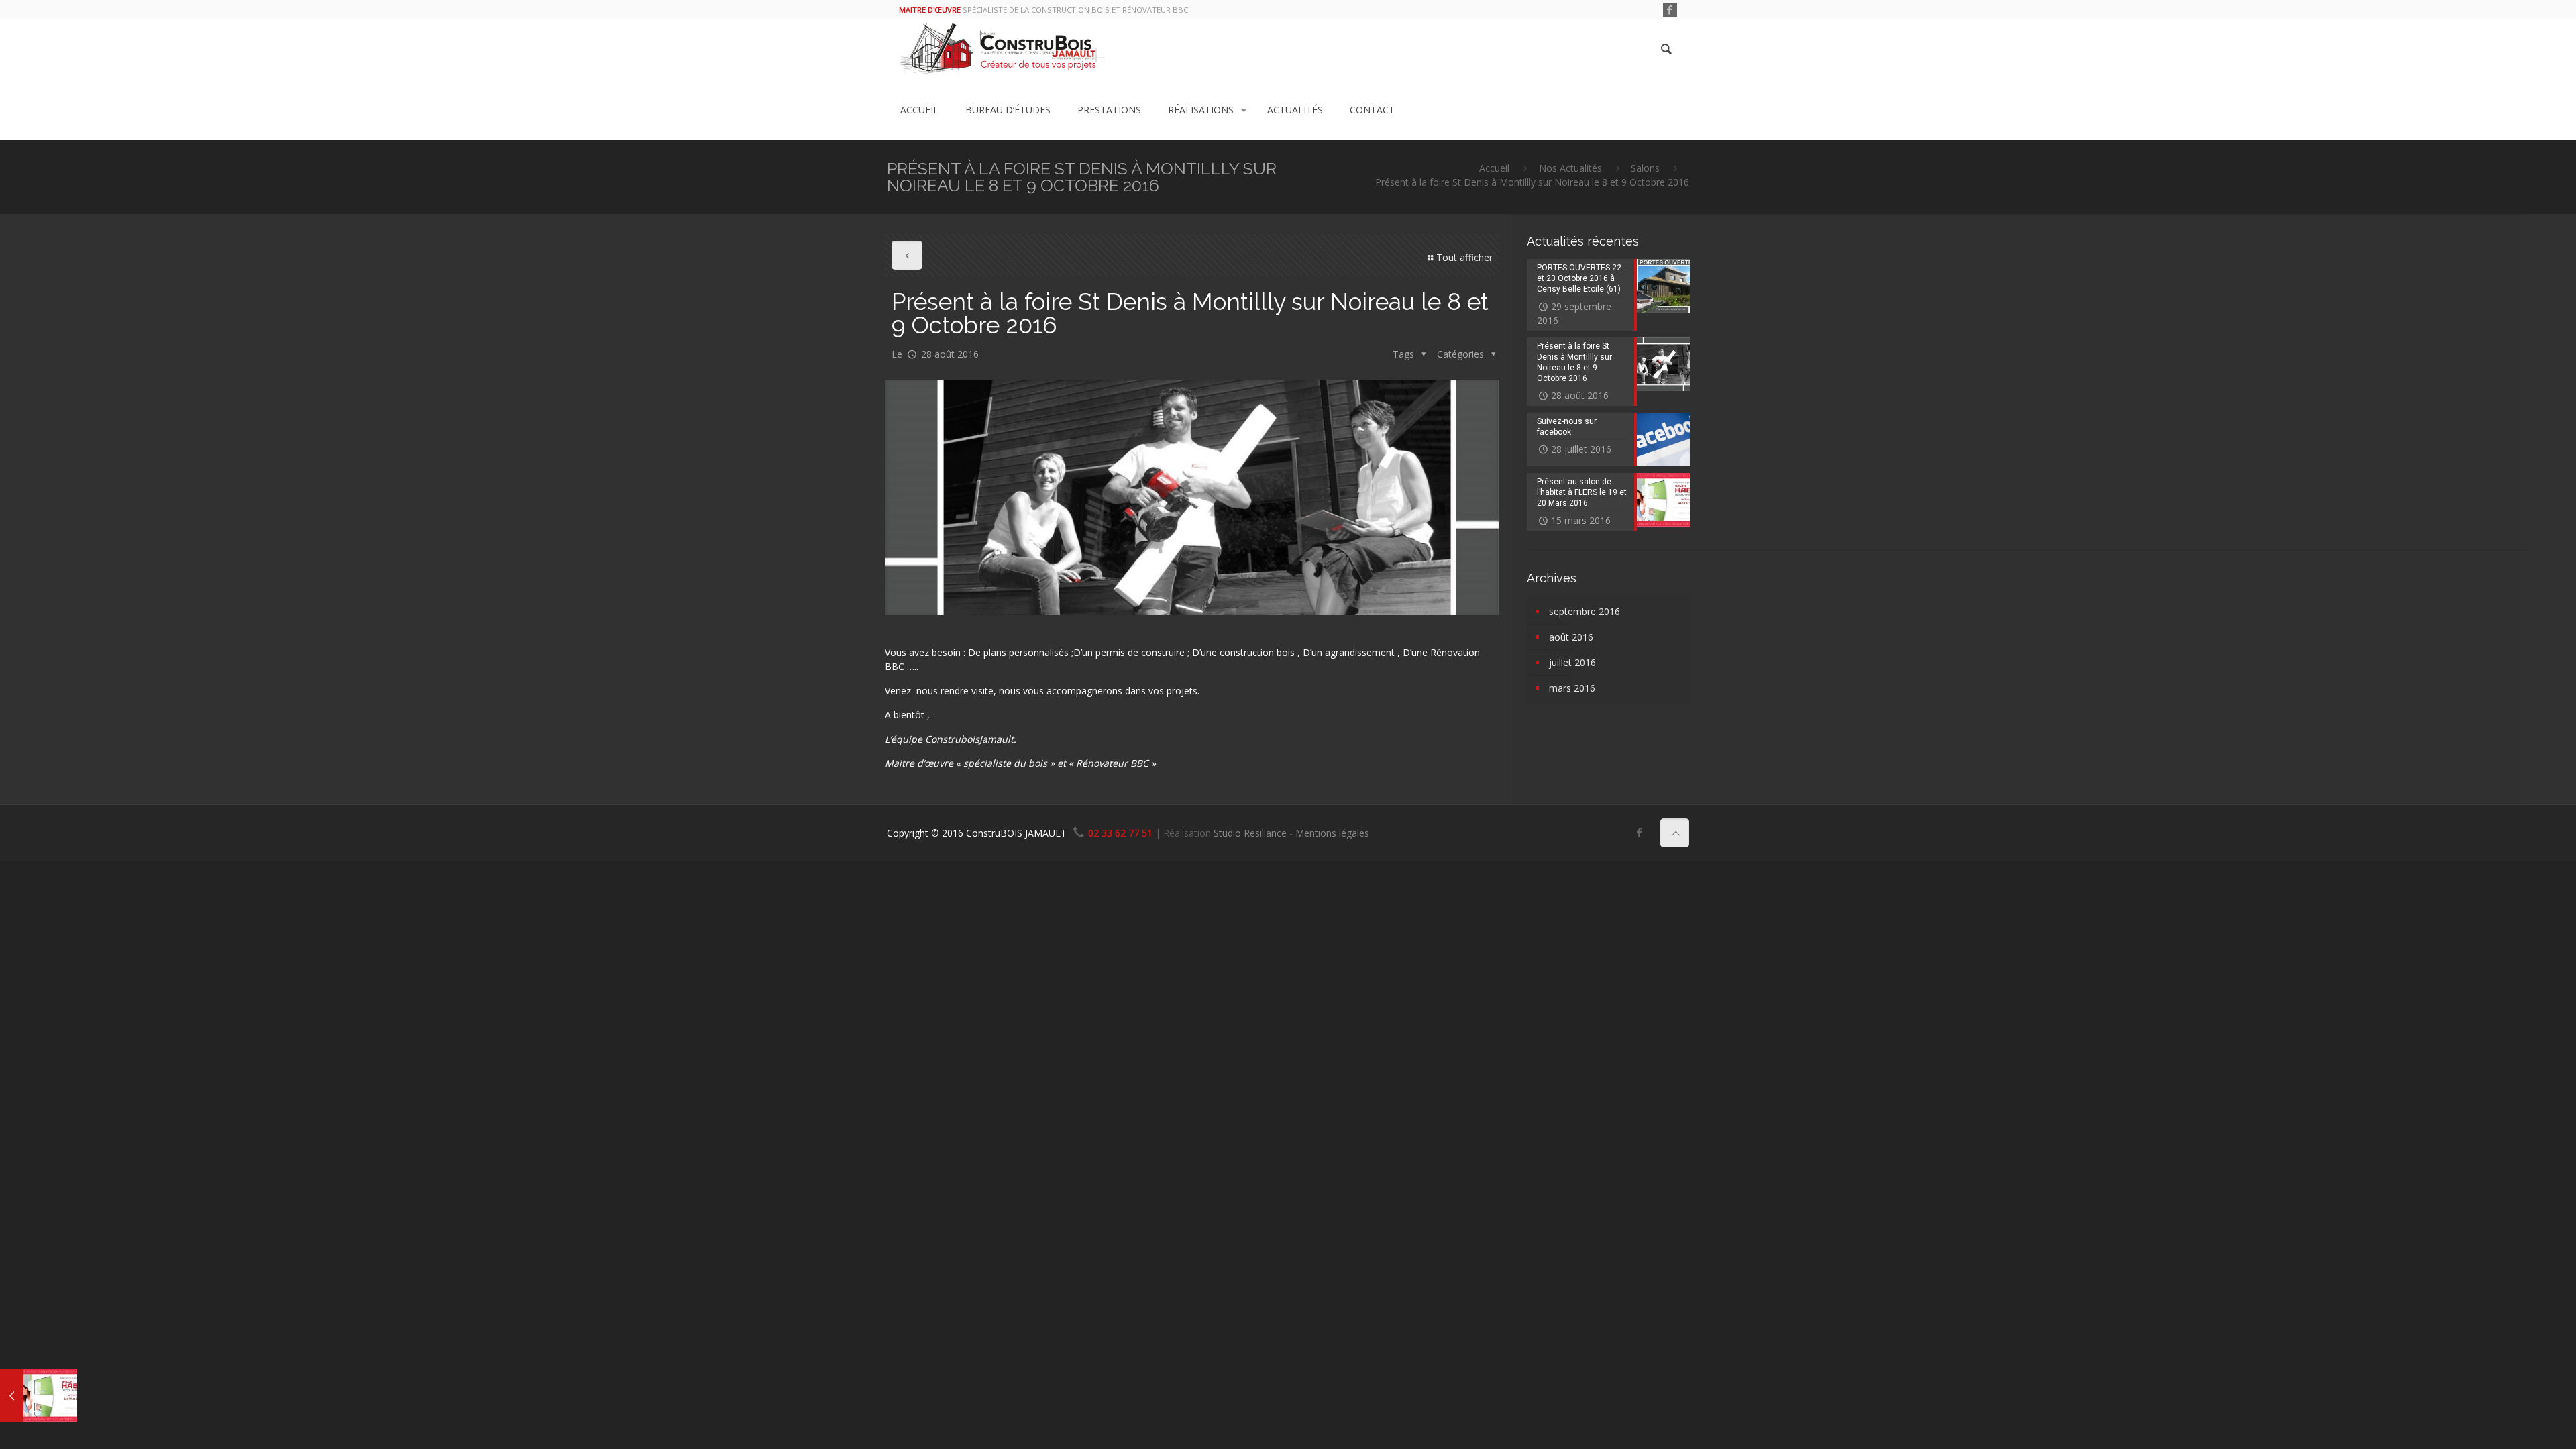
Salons (1645, 168)
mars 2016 (1572, 688)
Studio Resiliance (1250, 833)
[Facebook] (1670, 9)
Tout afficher (1464, 257)
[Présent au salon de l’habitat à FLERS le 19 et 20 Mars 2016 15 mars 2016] (39, 1395)
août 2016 (1571, 637)
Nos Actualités (1570, 168)
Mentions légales (1332, 833)
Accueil (1494, 168)
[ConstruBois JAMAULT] (1003, 50)
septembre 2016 (1585, 611)
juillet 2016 (1572, 662)
